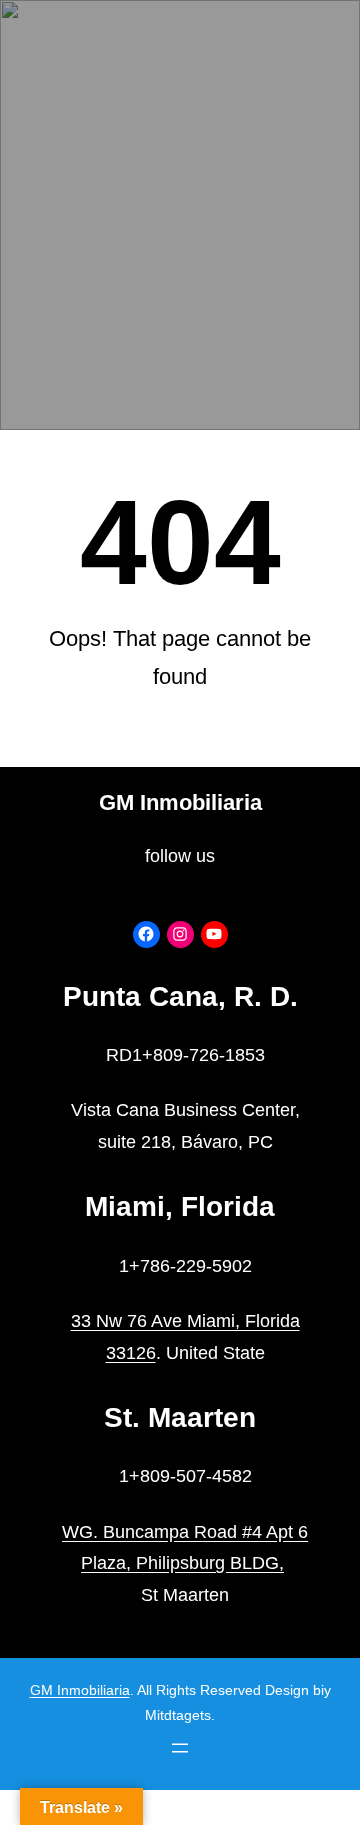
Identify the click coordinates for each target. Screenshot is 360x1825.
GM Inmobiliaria (180, 802)
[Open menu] (180, 1748)
